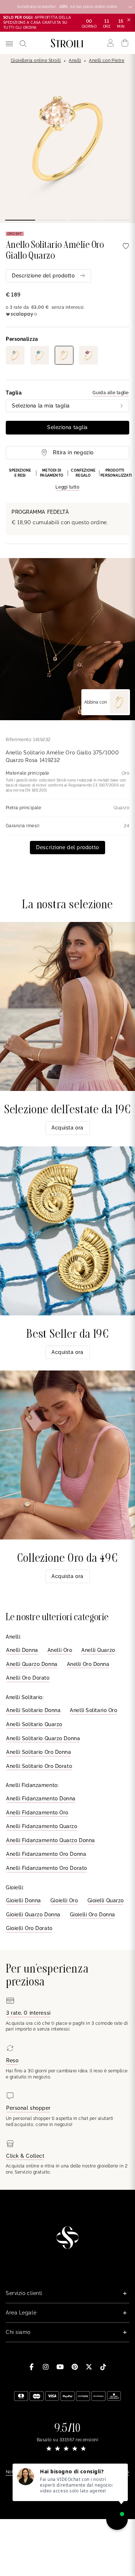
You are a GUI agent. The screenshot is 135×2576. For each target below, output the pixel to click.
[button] (67, 480)
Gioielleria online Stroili (36, 61)
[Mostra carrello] (125, 43)
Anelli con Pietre (107, 61)
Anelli (75, 61)
